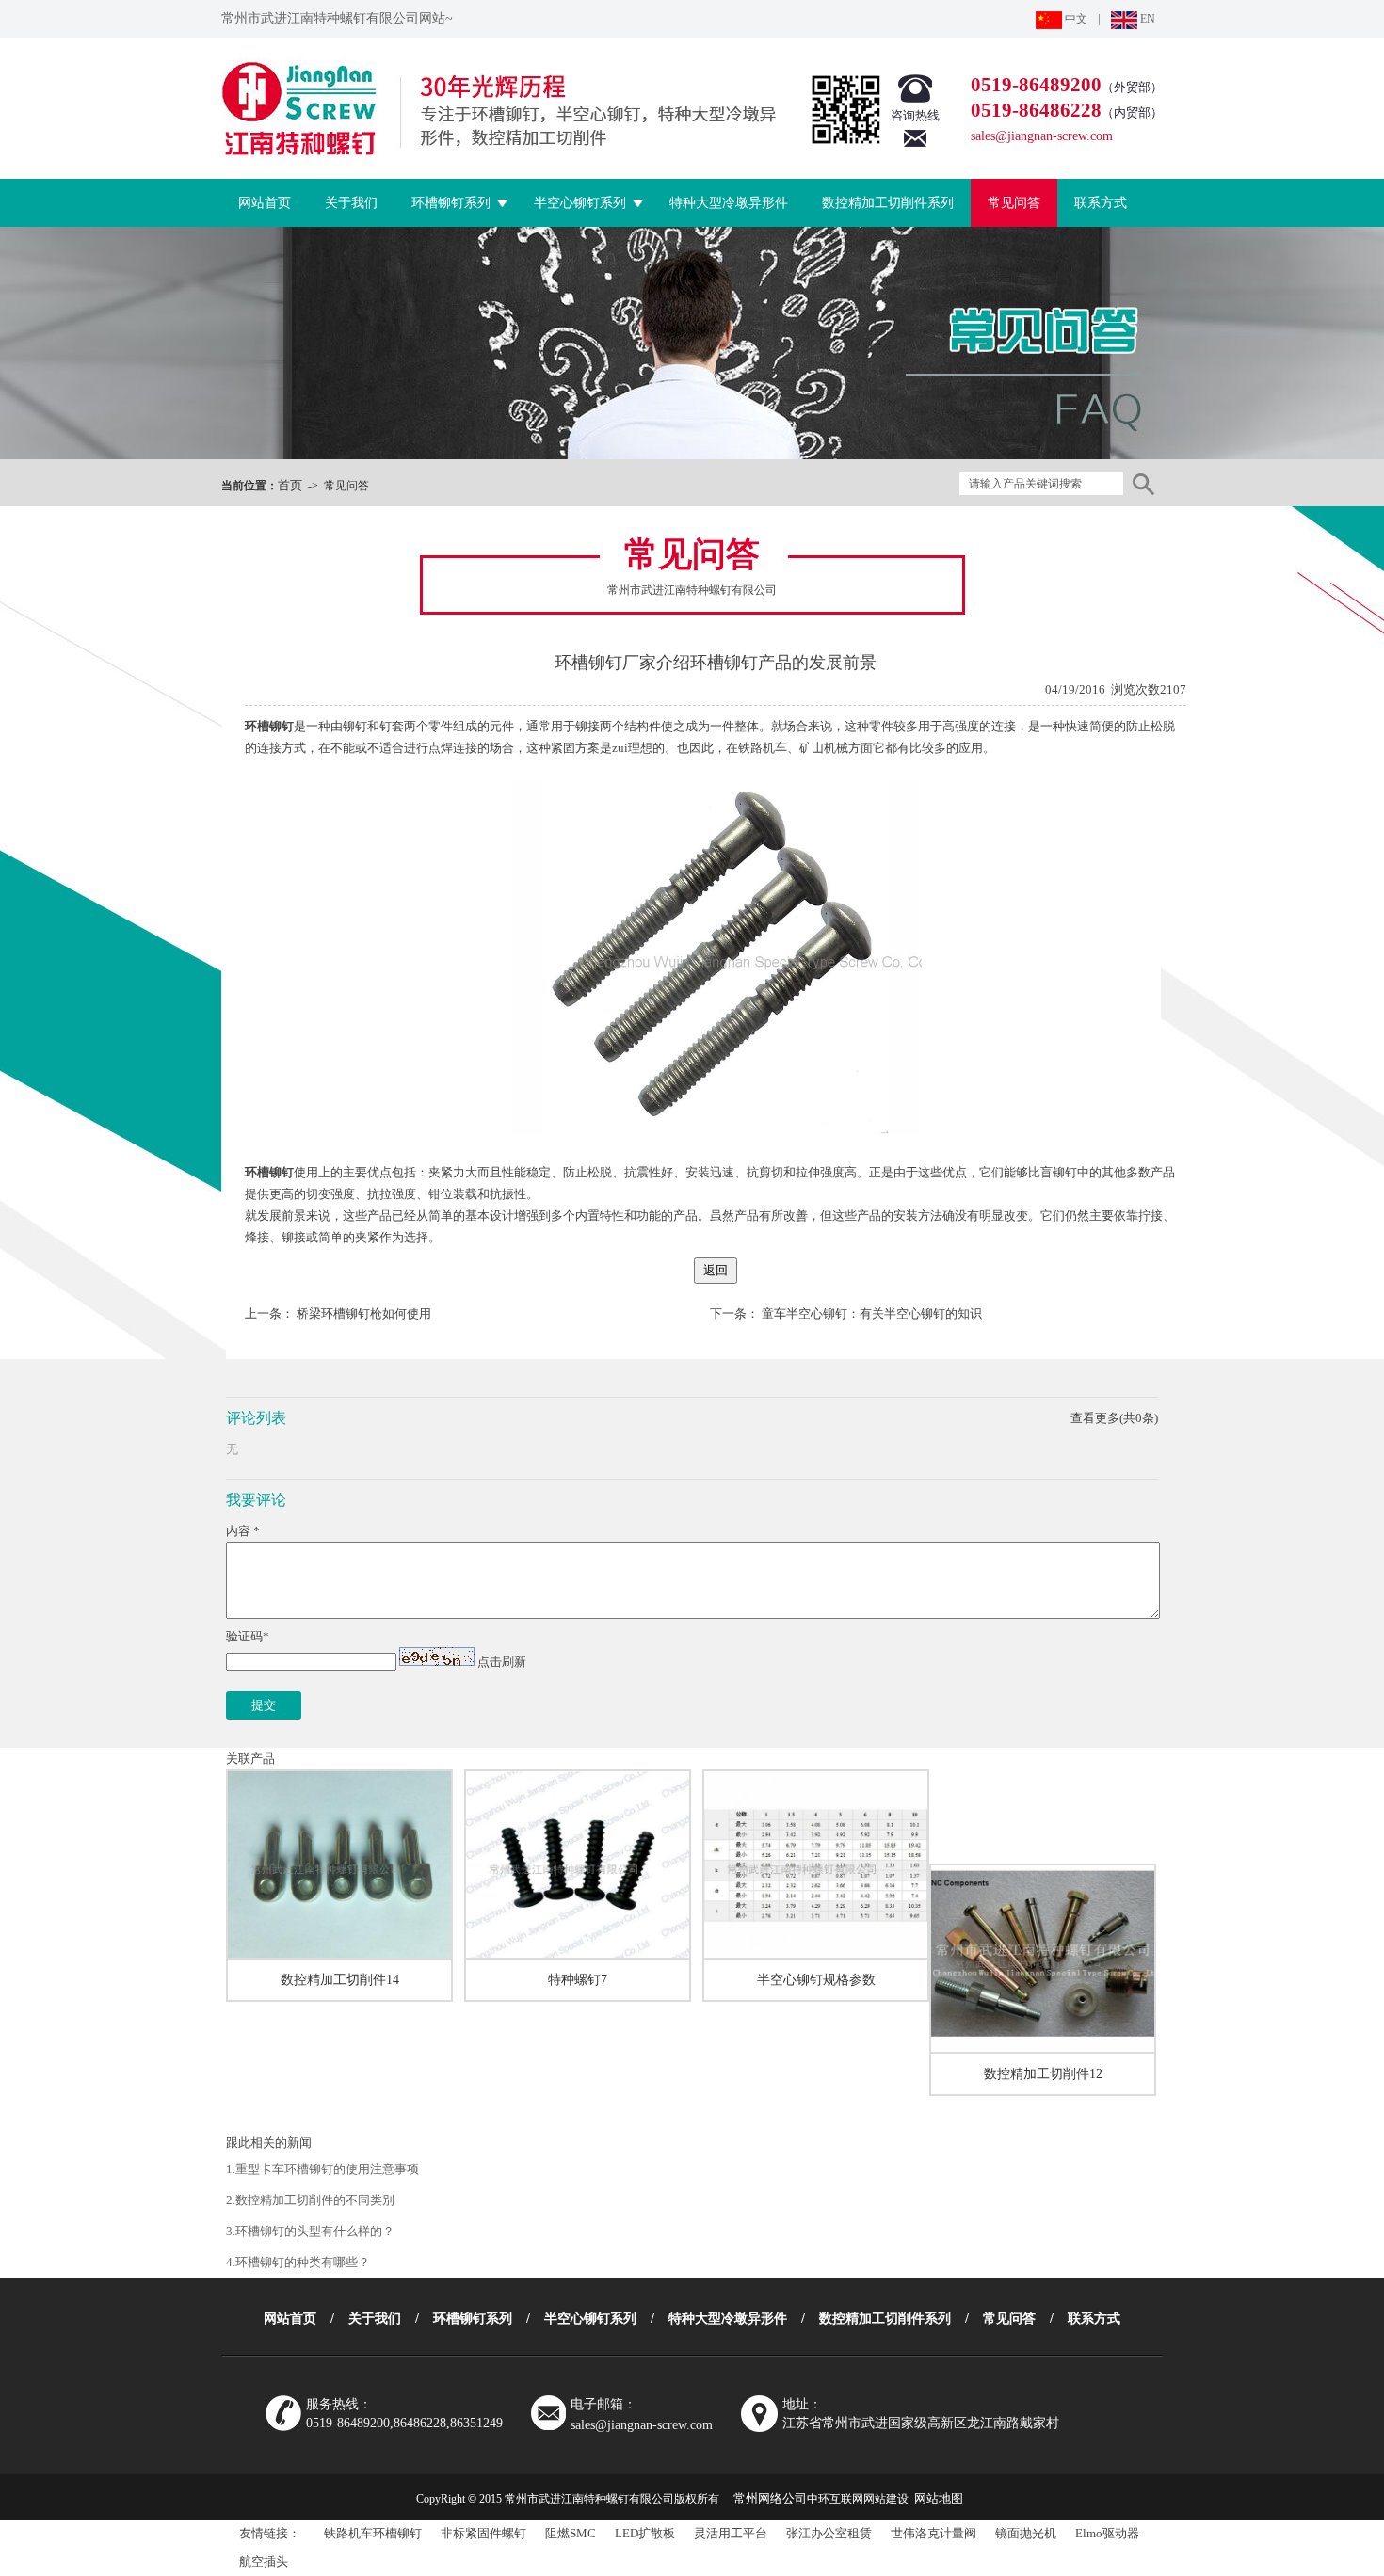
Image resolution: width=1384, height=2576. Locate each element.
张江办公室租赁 (829, 2533)
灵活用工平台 (731, 2533)
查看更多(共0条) (1114, 1418)
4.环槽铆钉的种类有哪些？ (298, 2262)
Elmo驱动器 (1107, 2533)
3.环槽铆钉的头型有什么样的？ (310, 2231)
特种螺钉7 (578, 1980)
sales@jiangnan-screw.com (1042, 136)
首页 (290, 485)
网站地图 (939, 2498)
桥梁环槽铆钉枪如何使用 (364, 1313)
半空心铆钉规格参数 (816, 1980)
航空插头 (264, 2561)
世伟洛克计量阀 (933, 2533)
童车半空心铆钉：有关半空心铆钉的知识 (872, 1313)
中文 (1075, 19)
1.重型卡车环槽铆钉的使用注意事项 (322, 2169)
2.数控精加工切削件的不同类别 (310, 2200)
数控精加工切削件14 (340, 1980)
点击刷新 (502, 1662)
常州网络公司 (770, 2498)
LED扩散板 (645, 2533)
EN (1146, 19)
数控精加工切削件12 (1043, 2074)
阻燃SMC (571, 2533)
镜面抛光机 (1026, 2533)
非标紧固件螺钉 (483, 2533)
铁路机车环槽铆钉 (373, 2533)
